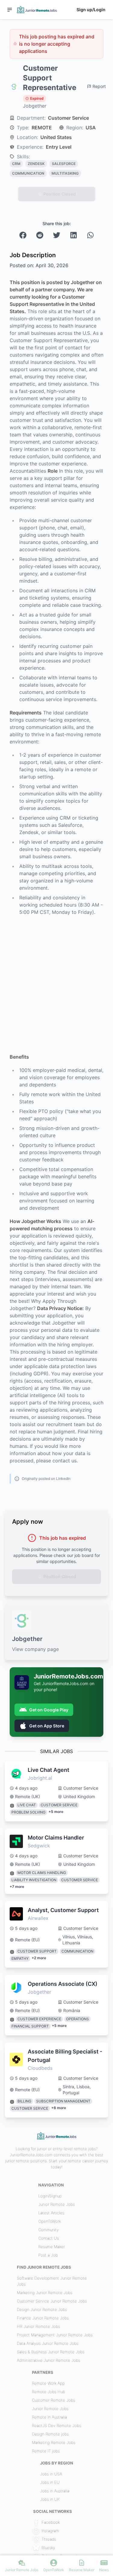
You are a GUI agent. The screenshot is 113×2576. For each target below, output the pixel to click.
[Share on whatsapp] (90, 235)
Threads (49, 2539)
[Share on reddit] (40, 235)
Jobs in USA (51, 2474)
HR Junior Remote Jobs (38, 2326)
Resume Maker (52, 2247)
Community (49, 2230)
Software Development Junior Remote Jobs (52, 2281)
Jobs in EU (50, 2482)
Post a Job (48, 2255)
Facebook (51, 2522)
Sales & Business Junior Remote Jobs (51, 2352)
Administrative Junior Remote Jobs (49, 2360)
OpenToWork (50, 2221)
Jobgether (35, 106)
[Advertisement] (56, 984)
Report (99, 86)
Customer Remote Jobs (53, 2400)
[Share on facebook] (23, 235)
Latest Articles (51, 2213)
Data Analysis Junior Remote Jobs (48, 2343)
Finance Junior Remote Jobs (43, 2318)
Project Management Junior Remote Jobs (55, 2335)
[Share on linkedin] (74, 235)
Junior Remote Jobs (56, 2204)
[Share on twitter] (57, 235)
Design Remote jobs (50, 2434)
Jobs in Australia (55, 2491)
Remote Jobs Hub (49, 2392)
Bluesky (48, 2548)
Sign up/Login (91, 10)
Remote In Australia (49, 2417)
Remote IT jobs (46, 2451)
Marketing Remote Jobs (54, 2442)
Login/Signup (50, 2196)
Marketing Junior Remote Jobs (45, 2293)
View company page (35, 1649)
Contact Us (49, 2238)
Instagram (50, 2531)
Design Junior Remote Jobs (42, 2309)
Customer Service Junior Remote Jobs (52, 2301)
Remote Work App (48, 2383)
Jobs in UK (50, 2499)
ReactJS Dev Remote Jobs (56, 2426)
